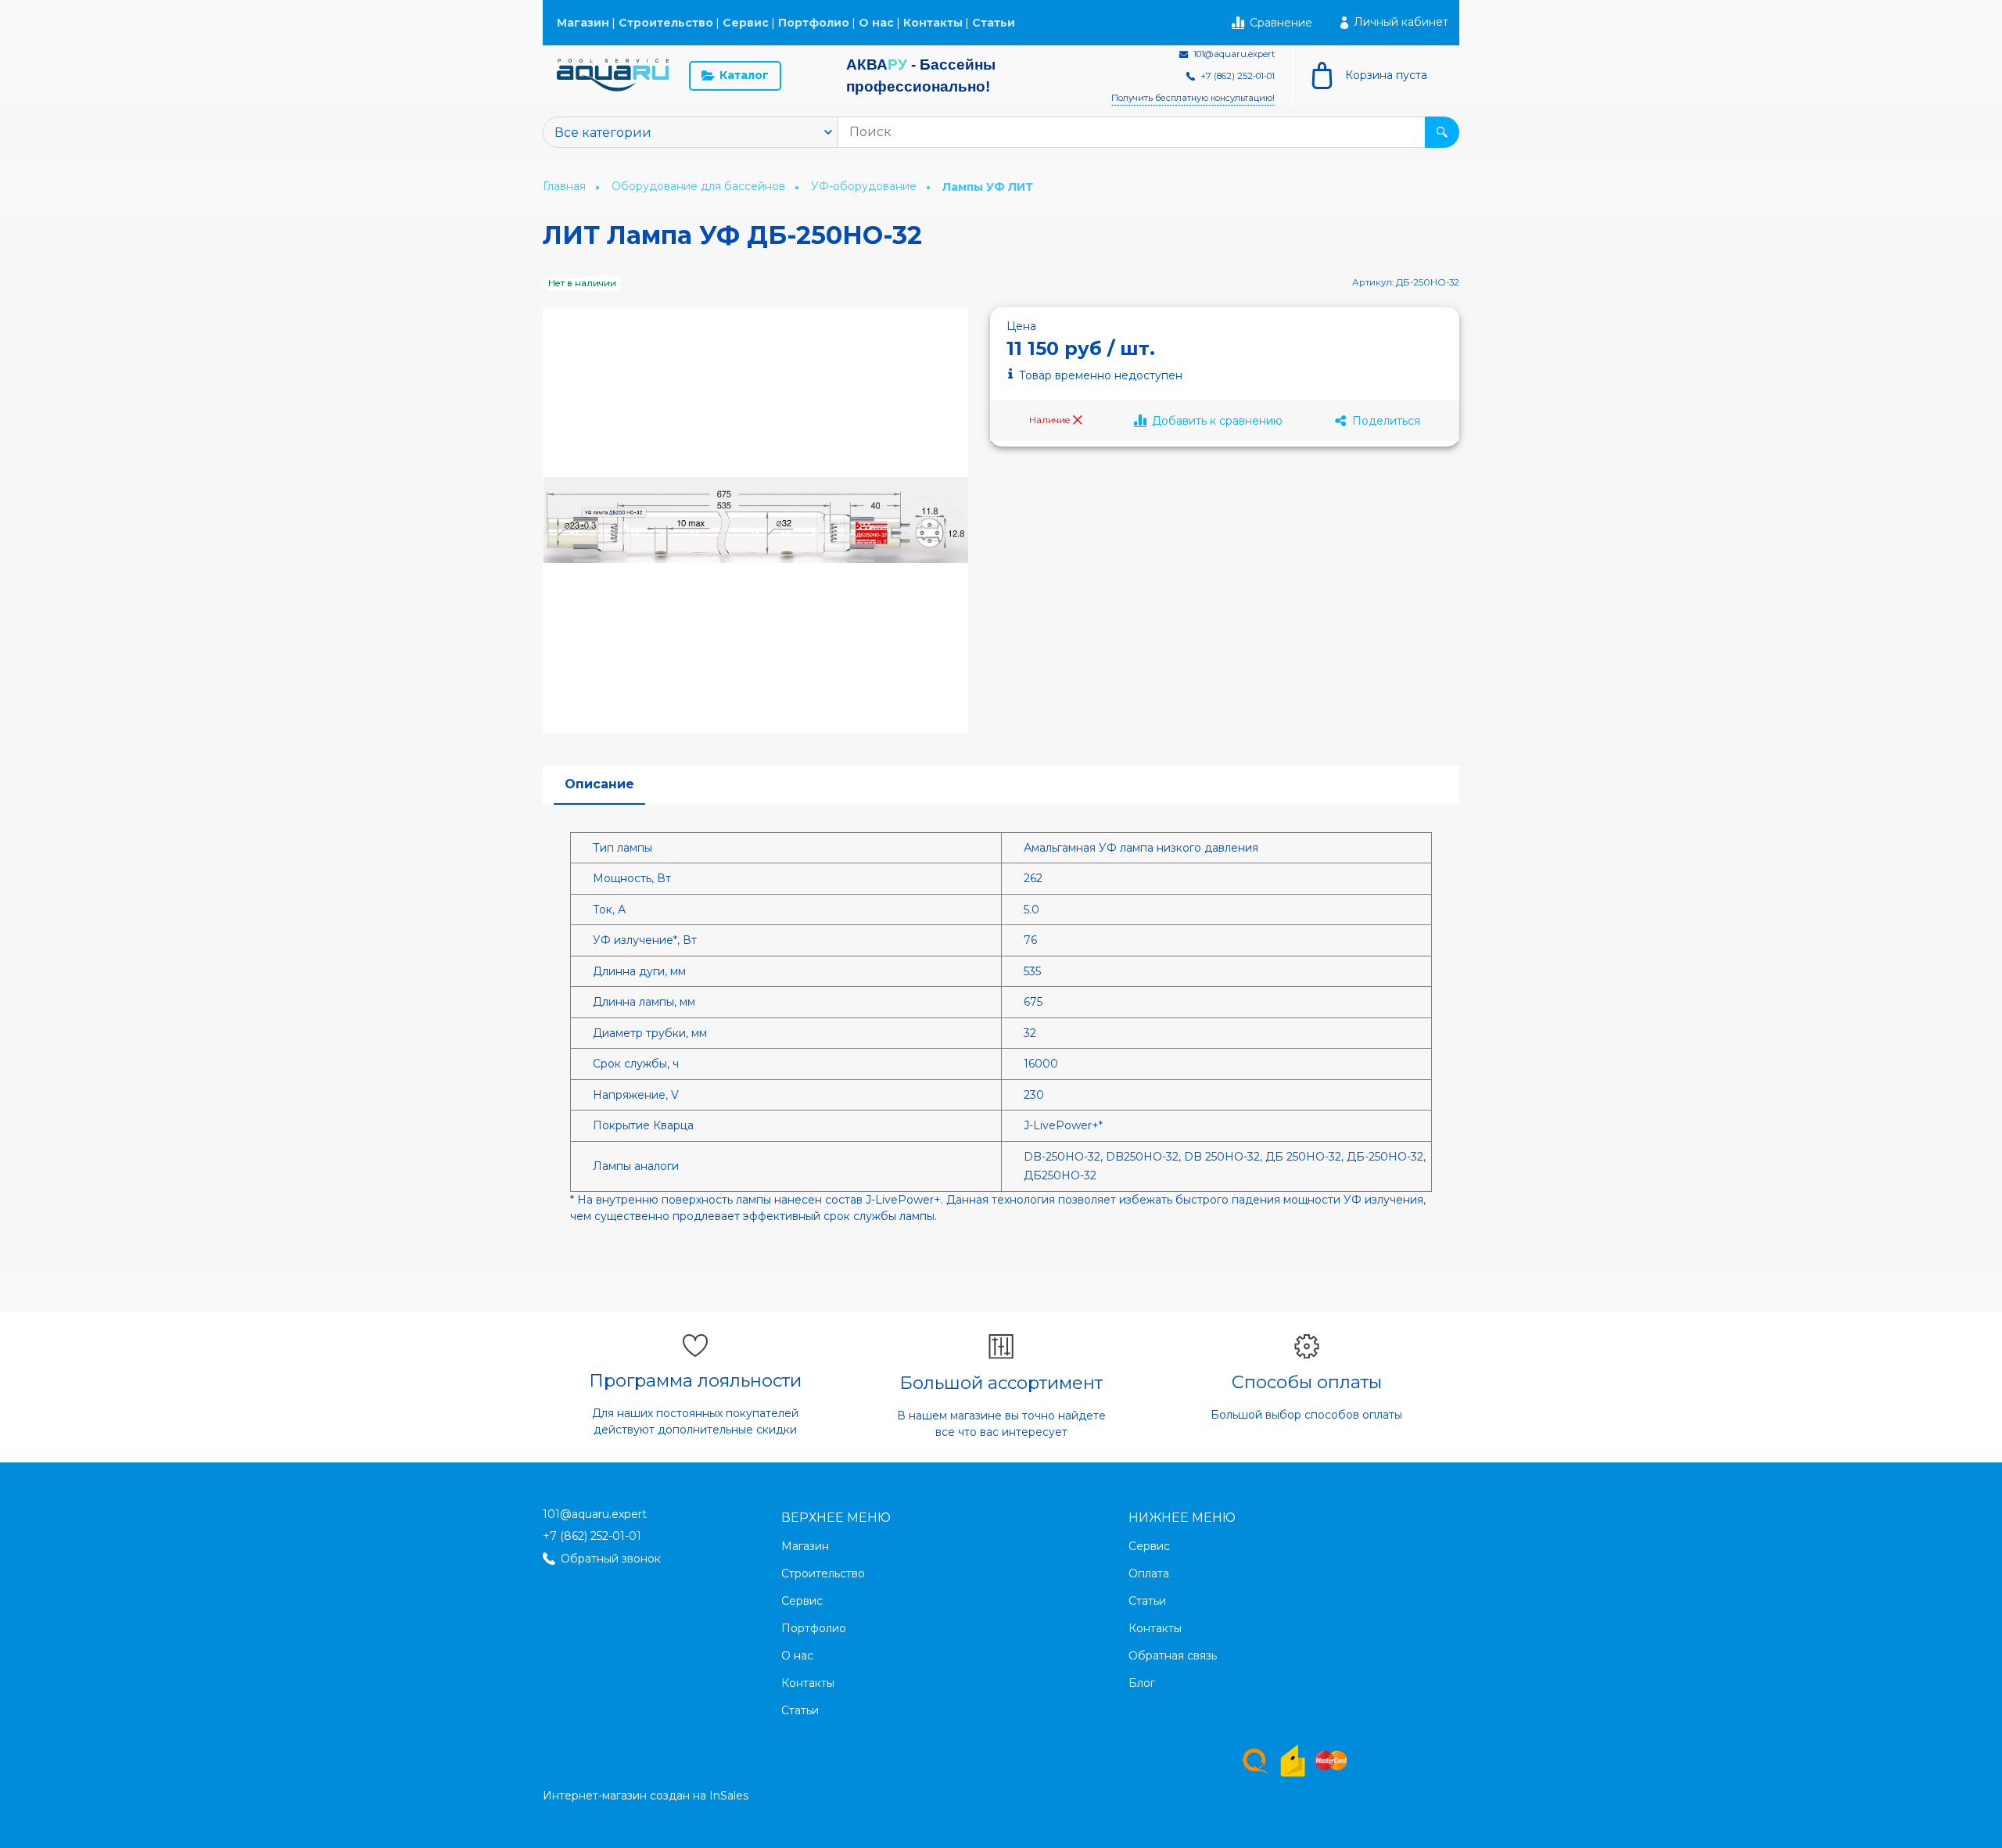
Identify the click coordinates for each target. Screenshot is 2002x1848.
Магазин (583, 23)
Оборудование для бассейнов (700, 186)
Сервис (746, 23)
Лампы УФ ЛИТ (988, 187)
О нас (876, 23)
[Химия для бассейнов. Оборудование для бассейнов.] (613, 75)
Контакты (933, 23)
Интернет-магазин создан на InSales (646, 1796)
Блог (1142, 1683)
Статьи (994, 23)
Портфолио (814, 23)
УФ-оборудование (865, 186)
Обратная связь (1173, 1656)
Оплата (1149, 1573)
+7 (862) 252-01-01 (592, 1536)
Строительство (666, 23)
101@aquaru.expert (595, 1514)
